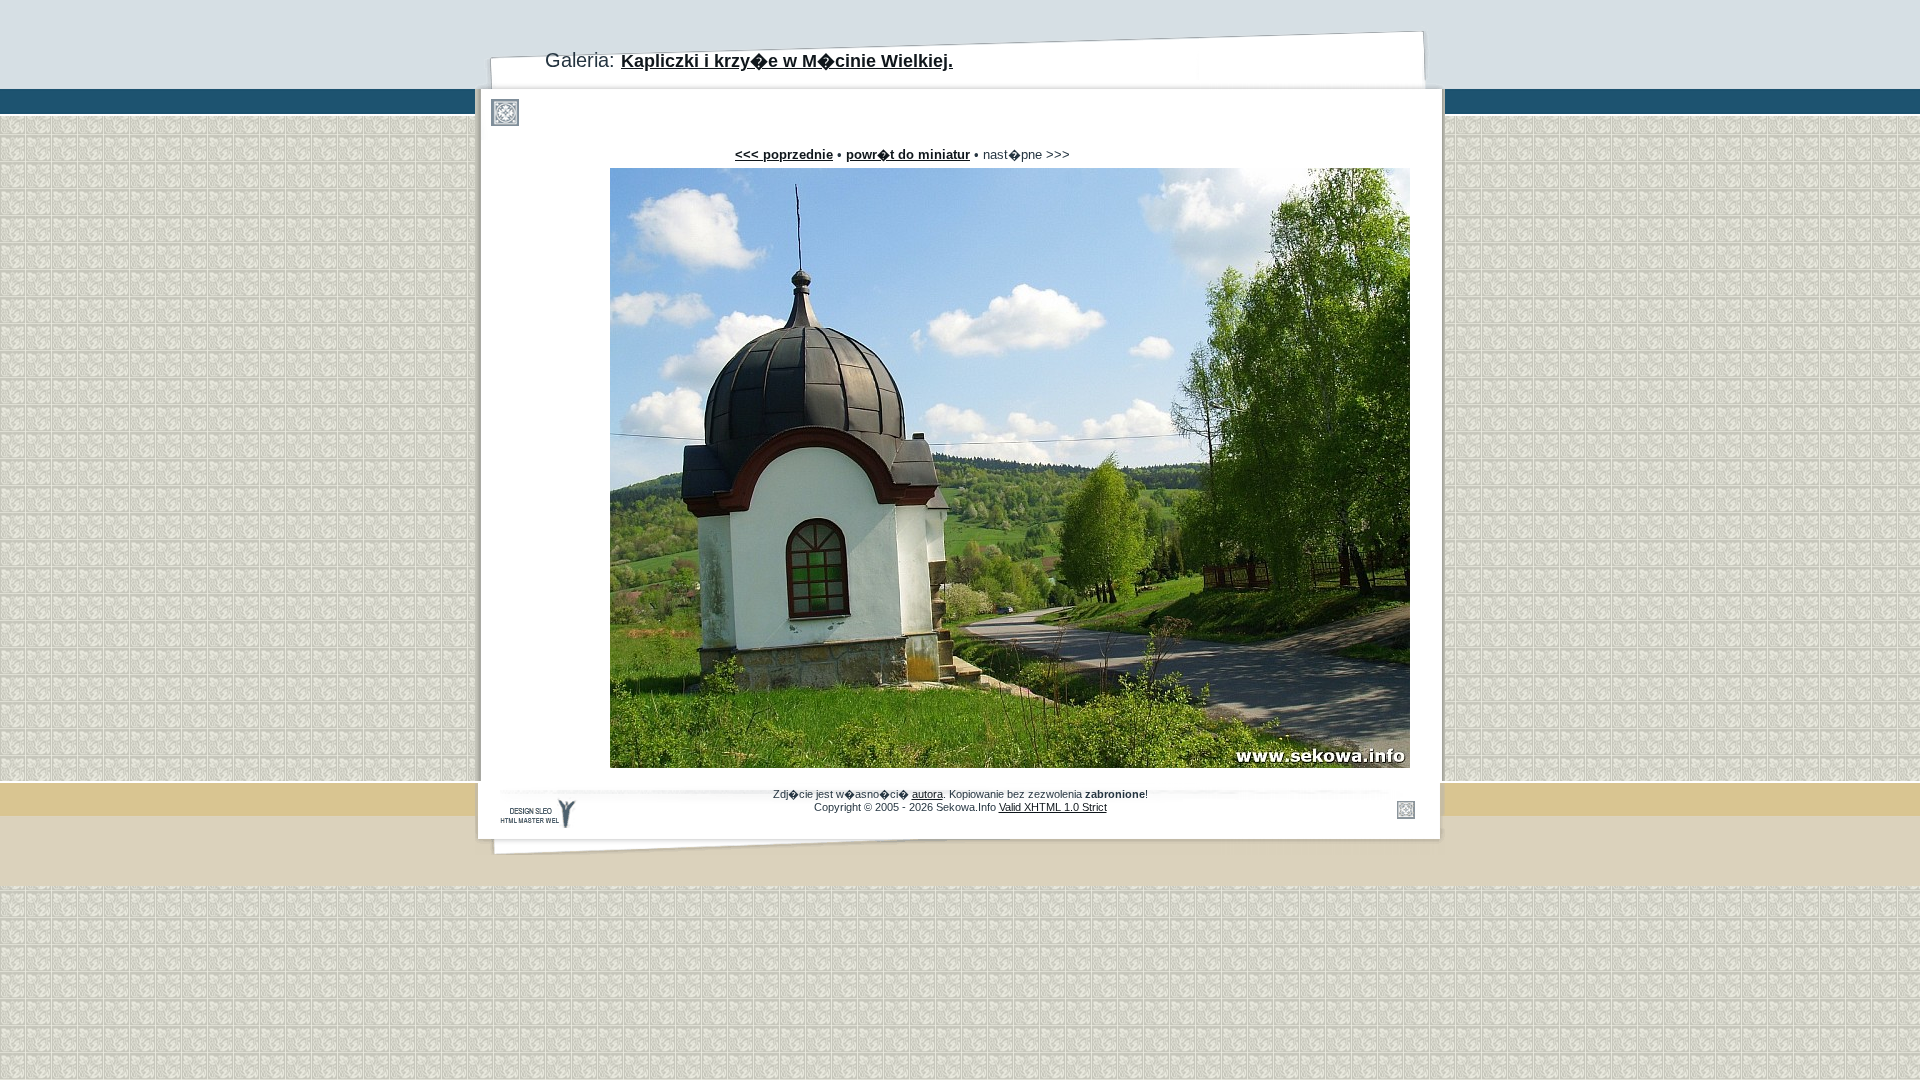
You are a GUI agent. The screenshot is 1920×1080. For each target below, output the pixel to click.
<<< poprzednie (784, 154)
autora (927, 794)
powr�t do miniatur (908, 154)
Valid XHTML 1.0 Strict (1053, 807)
